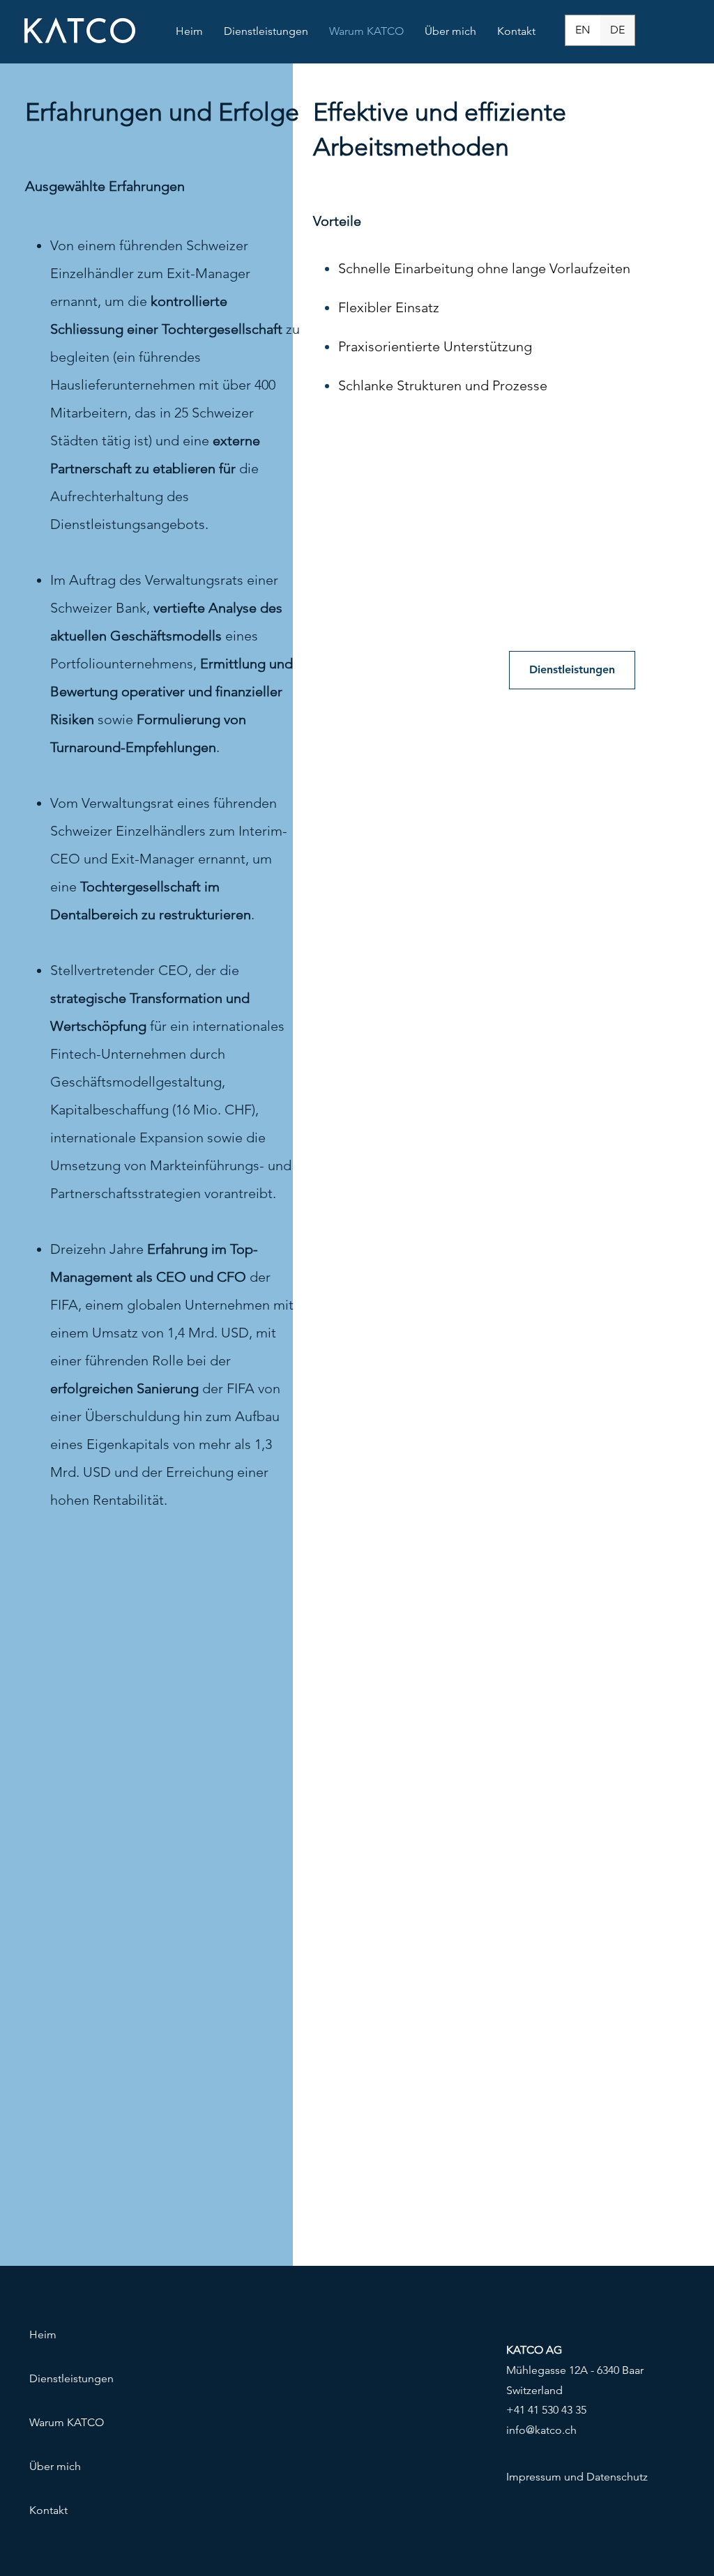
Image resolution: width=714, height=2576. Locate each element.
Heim (43, 2334)
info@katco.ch (541, 2430)
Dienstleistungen (71, 2378)
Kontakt (48, 2510)
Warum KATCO (67, 2422)
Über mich (55, 2466)
